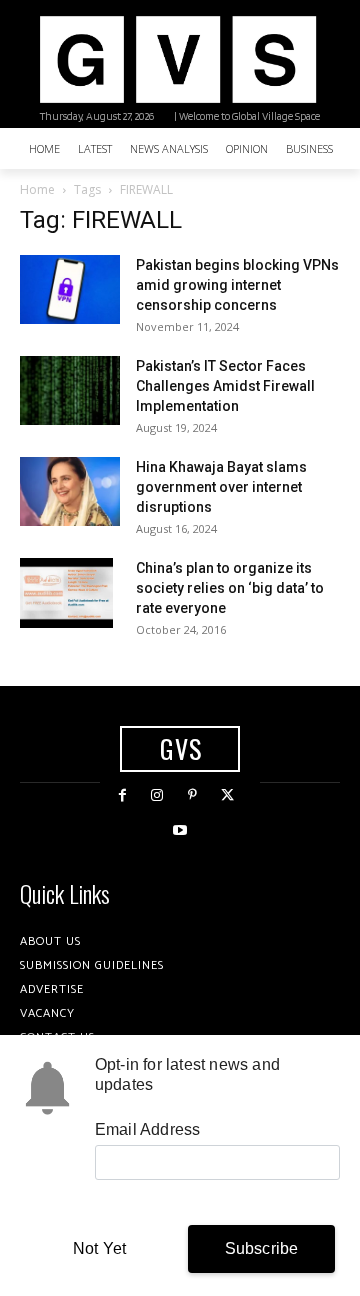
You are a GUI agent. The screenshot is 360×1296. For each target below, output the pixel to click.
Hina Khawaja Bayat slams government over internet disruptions (221, 487)
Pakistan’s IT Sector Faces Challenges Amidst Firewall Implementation (225, 386)
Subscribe (262, 1248)
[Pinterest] (192, 795)
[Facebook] (122, 795)
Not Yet (99, 1248)
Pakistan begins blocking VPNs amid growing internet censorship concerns (237, 285)
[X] (227, 795)
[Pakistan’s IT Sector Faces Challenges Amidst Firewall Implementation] (70, 390)
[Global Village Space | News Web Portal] (177, 59)
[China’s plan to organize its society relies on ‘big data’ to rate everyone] (66, 593)
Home (37, 189)
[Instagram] (157, 795)
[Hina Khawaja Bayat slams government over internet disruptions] (70, 491)
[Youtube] (179, 830)
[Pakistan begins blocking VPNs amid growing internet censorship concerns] (70, 289)
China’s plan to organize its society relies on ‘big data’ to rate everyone (230, 588)
